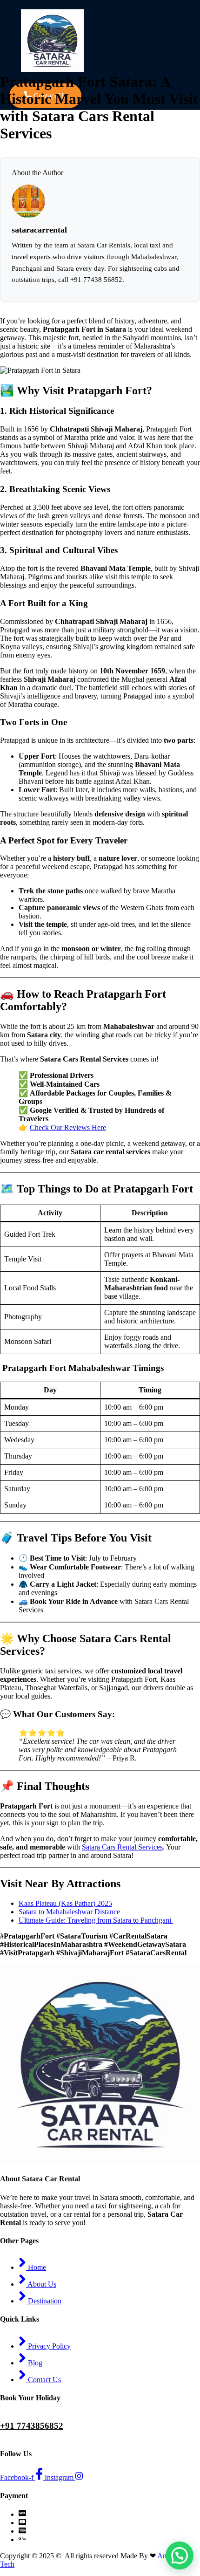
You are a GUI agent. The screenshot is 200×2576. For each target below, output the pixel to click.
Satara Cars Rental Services (122, 1847)
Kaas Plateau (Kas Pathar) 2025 (65, 1903)
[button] (180, 2555)
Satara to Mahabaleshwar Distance (69, 1912)
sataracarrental (39, 230)
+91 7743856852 (32, 2426)
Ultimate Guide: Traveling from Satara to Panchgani (96, 1920)
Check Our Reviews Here (68, 1127)
